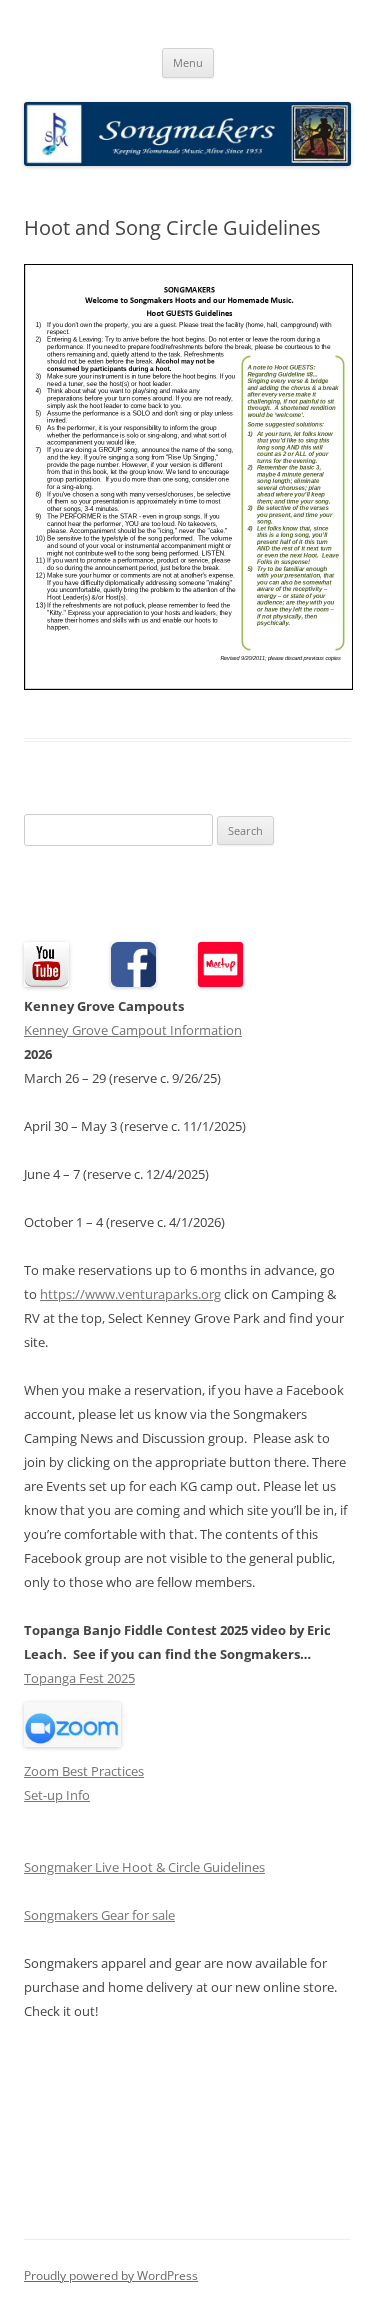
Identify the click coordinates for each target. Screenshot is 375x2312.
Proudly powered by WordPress (111, 2275)
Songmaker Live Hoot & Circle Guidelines (144, 1867)
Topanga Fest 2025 (79, 1678)
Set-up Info (57, 1795)
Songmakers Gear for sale (99, 1915)
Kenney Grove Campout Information (133, 1030)
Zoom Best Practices (84, 1771)
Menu (188, 62)
